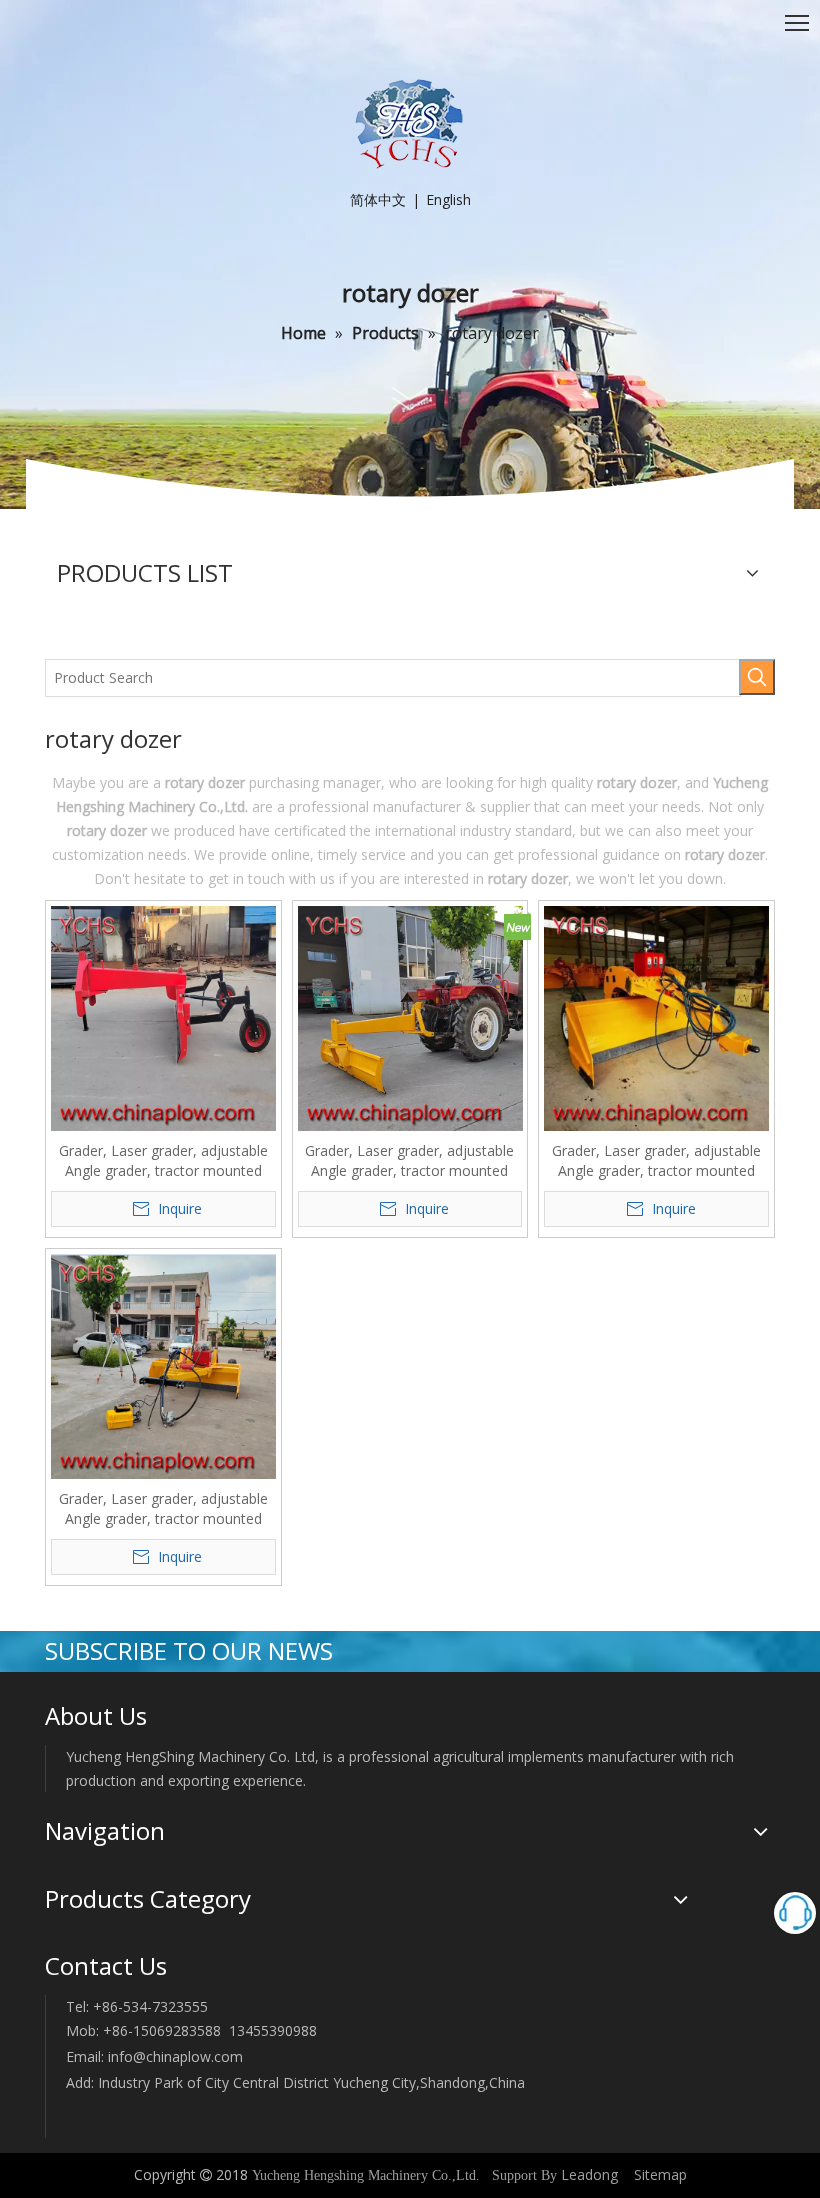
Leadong (589, 2174)
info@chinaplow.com (175, 2056)
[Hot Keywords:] (757, 677)
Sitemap (660, 2174)
